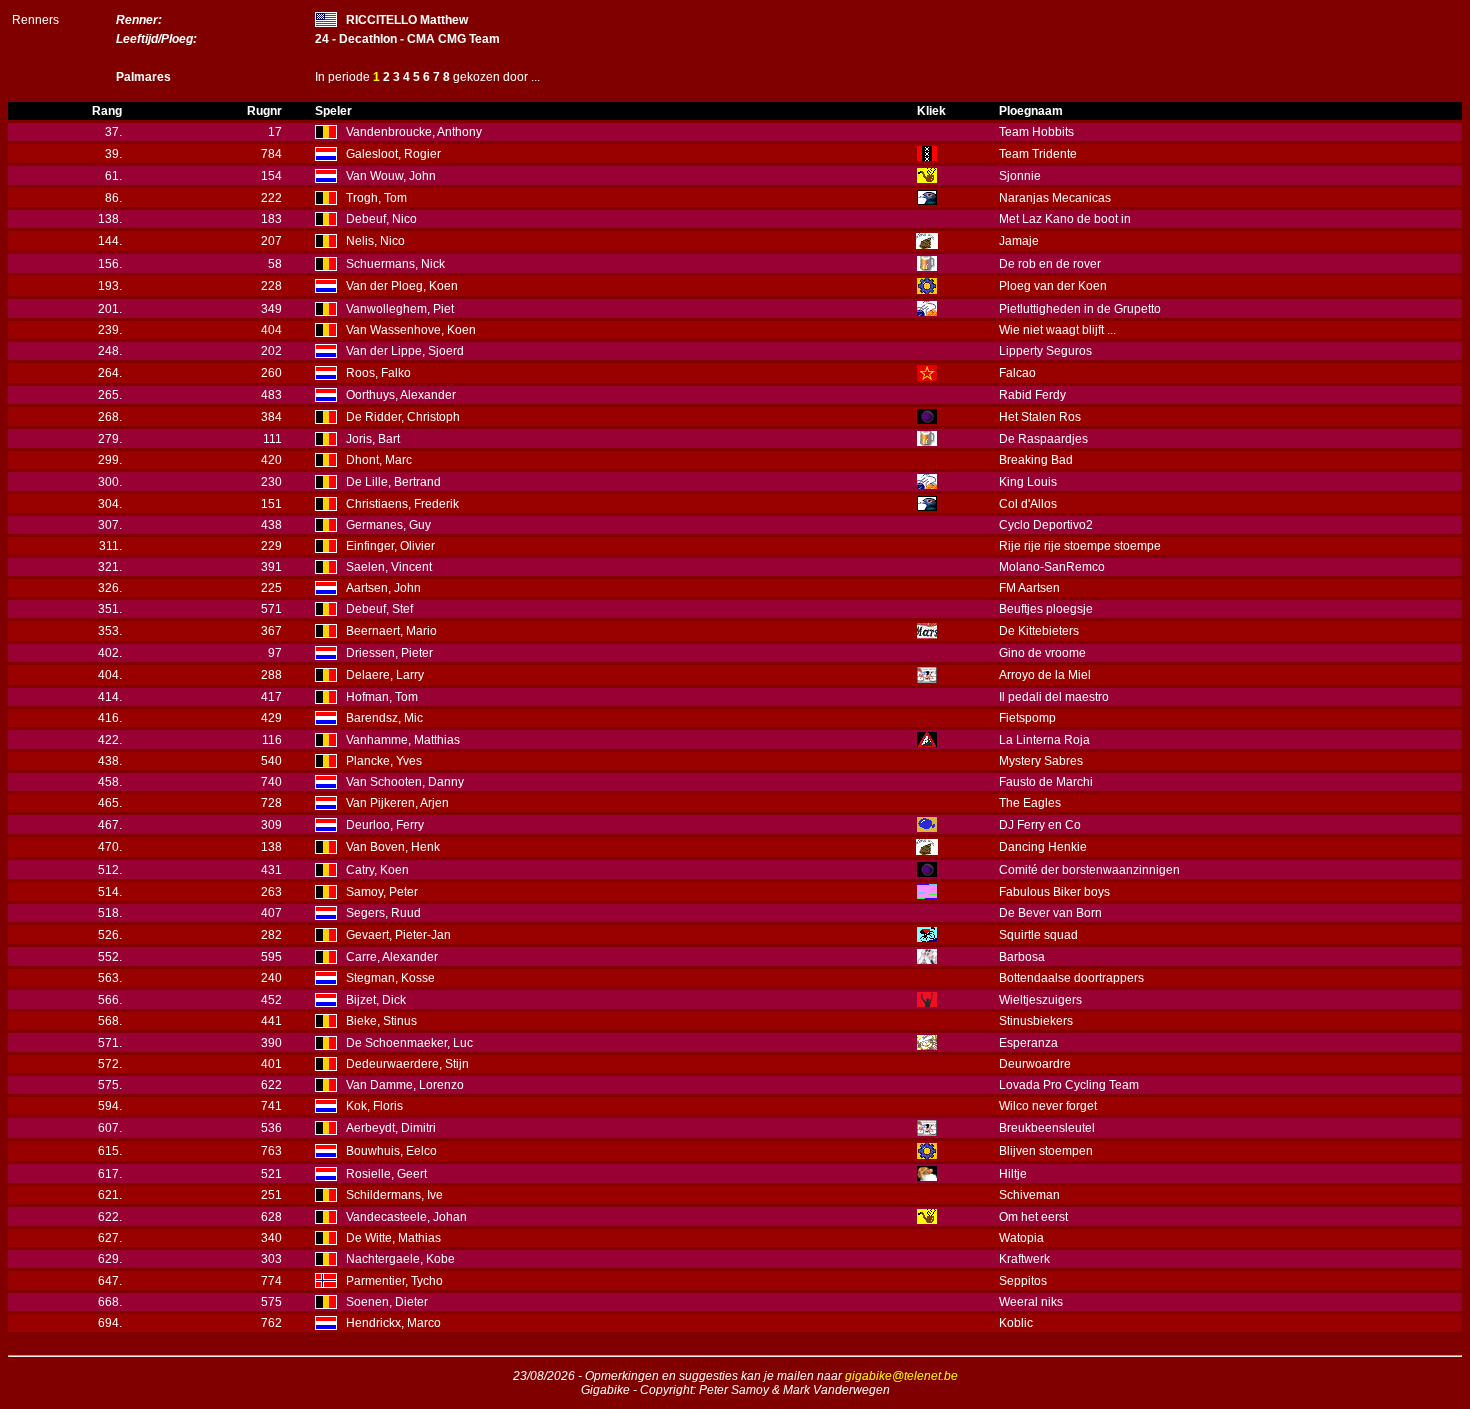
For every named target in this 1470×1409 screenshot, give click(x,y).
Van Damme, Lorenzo (405, 1085)
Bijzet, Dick (376, 1000)
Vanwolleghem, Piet (400, 309)
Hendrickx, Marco (393, 1323)
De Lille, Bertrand (393, 482)
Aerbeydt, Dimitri (391, 1128)
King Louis (1028, 482)
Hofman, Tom (382, 697)
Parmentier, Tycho (394, 1281)
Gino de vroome (1042, 653)
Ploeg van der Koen (1053, 286)
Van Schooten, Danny (405, 782)
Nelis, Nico (375, 241)
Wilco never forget (1048, 1106)
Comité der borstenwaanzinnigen (1089, 870)
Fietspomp (1027, 718)
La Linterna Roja (1044, 740)
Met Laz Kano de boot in (1065, 219)
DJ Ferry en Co (1040, 825)
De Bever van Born (1050, 913)
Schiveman (1029, 1195)
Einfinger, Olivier (390, 546)
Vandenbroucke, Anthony (414, 132)
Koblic (1016, 1323)
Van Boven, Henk (393, 847)
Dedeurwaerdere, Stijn (407, 1064)
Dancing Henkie (1043, 847)
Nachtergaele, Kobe (400, 1259)
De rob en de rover (1050, 264)
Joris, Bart (373, 439)
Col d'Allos (1028, 504)
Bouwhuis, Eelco (391, 1151)
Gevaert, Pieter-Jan (398, 935)
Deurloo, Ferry (385, 825)
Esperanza (1028, 1043)
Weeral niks (1031, 1302)
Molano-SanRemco (1052, 567)
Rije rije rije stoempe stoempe (1080, 546)
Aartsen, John (383, 588)
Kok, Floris (374, 1106)
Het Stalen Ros (1040, 417)
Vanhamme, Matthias (403, 740)
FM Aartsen (1029, 588)
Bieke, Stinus (381, 1021)
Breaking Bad (1036, 460)
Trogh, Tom (376, 198)
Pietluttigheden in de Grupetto (1080, 309)
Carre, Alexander (392, 957)
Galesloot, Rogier (393, 154)
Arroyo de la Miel (1045, 675)
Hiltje (1013, 1174)
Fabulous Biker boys (1054, 892)
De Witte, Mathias (393, 1238)
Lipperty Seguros (1045, 351)
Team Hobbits (1036, 132)
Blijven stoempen (1046, 1151)
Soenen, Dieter (387, 1302)
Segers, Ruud (383, 913)
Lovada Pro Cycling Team (1069, 1085)
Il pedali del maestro (1054, 697)
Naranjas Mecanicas (1055, 198)
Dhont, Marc (379, 460)
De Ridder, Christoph (403, 417)
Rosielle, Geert (386, 1174)
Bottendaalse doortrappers (1071, 978)
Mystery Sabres (1041, 761)
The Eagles (1030, 803)
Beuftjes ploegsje (1046, 609)
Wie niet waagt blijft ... (1057, 330)
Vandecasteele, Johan (406, 1217)
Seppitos (1023, 1281)
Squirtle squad (1038, 935)
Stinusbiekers (1036, 1021)
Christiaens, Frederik (402, 504)
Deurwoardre (1035, 1064)
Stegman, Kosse (390, 978)
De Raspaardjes (1043, 439)
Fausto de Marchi (1046, 782)
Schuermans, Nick (395, 264)
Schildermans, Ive (394, 1195)
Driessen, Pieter (389, 653)
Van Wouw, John (391, 176)
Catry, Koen (377, 870)
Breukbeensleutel (1047, 1128)
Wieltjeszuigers (1040, 1000)
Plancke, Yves (384, 761)
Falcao (1017, 373)
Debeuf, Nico (381, 219)
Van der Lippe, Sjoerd (405, 351)
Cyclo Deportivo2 (1046, 525)
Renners (35, 20)
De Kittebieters (1039, 631)
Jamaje (1019, 241)
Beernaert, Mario (391, 631)
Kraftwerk (1024, 1259)
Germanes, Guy (388, 525)
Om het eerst (1033, 1217)
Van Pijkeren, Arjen (397, 803)
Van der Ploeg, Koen (402, 286)
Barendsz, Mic (384, 718)
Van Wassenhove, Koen (411, 330)
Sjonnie (1020, 176)
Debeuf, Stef (379, 609)
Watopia (1021, 1238)
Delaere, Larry (385, 675)
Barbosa (1022, 957)
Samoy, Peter (382, 892)
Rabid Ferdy (1032, 395)
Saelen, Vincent (389, 567)
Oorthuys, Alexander (401, 395)
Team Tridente (1038, 154)
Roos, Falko (378, 373)
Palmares (143, 77)
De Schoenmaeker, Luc (409, 1043)
